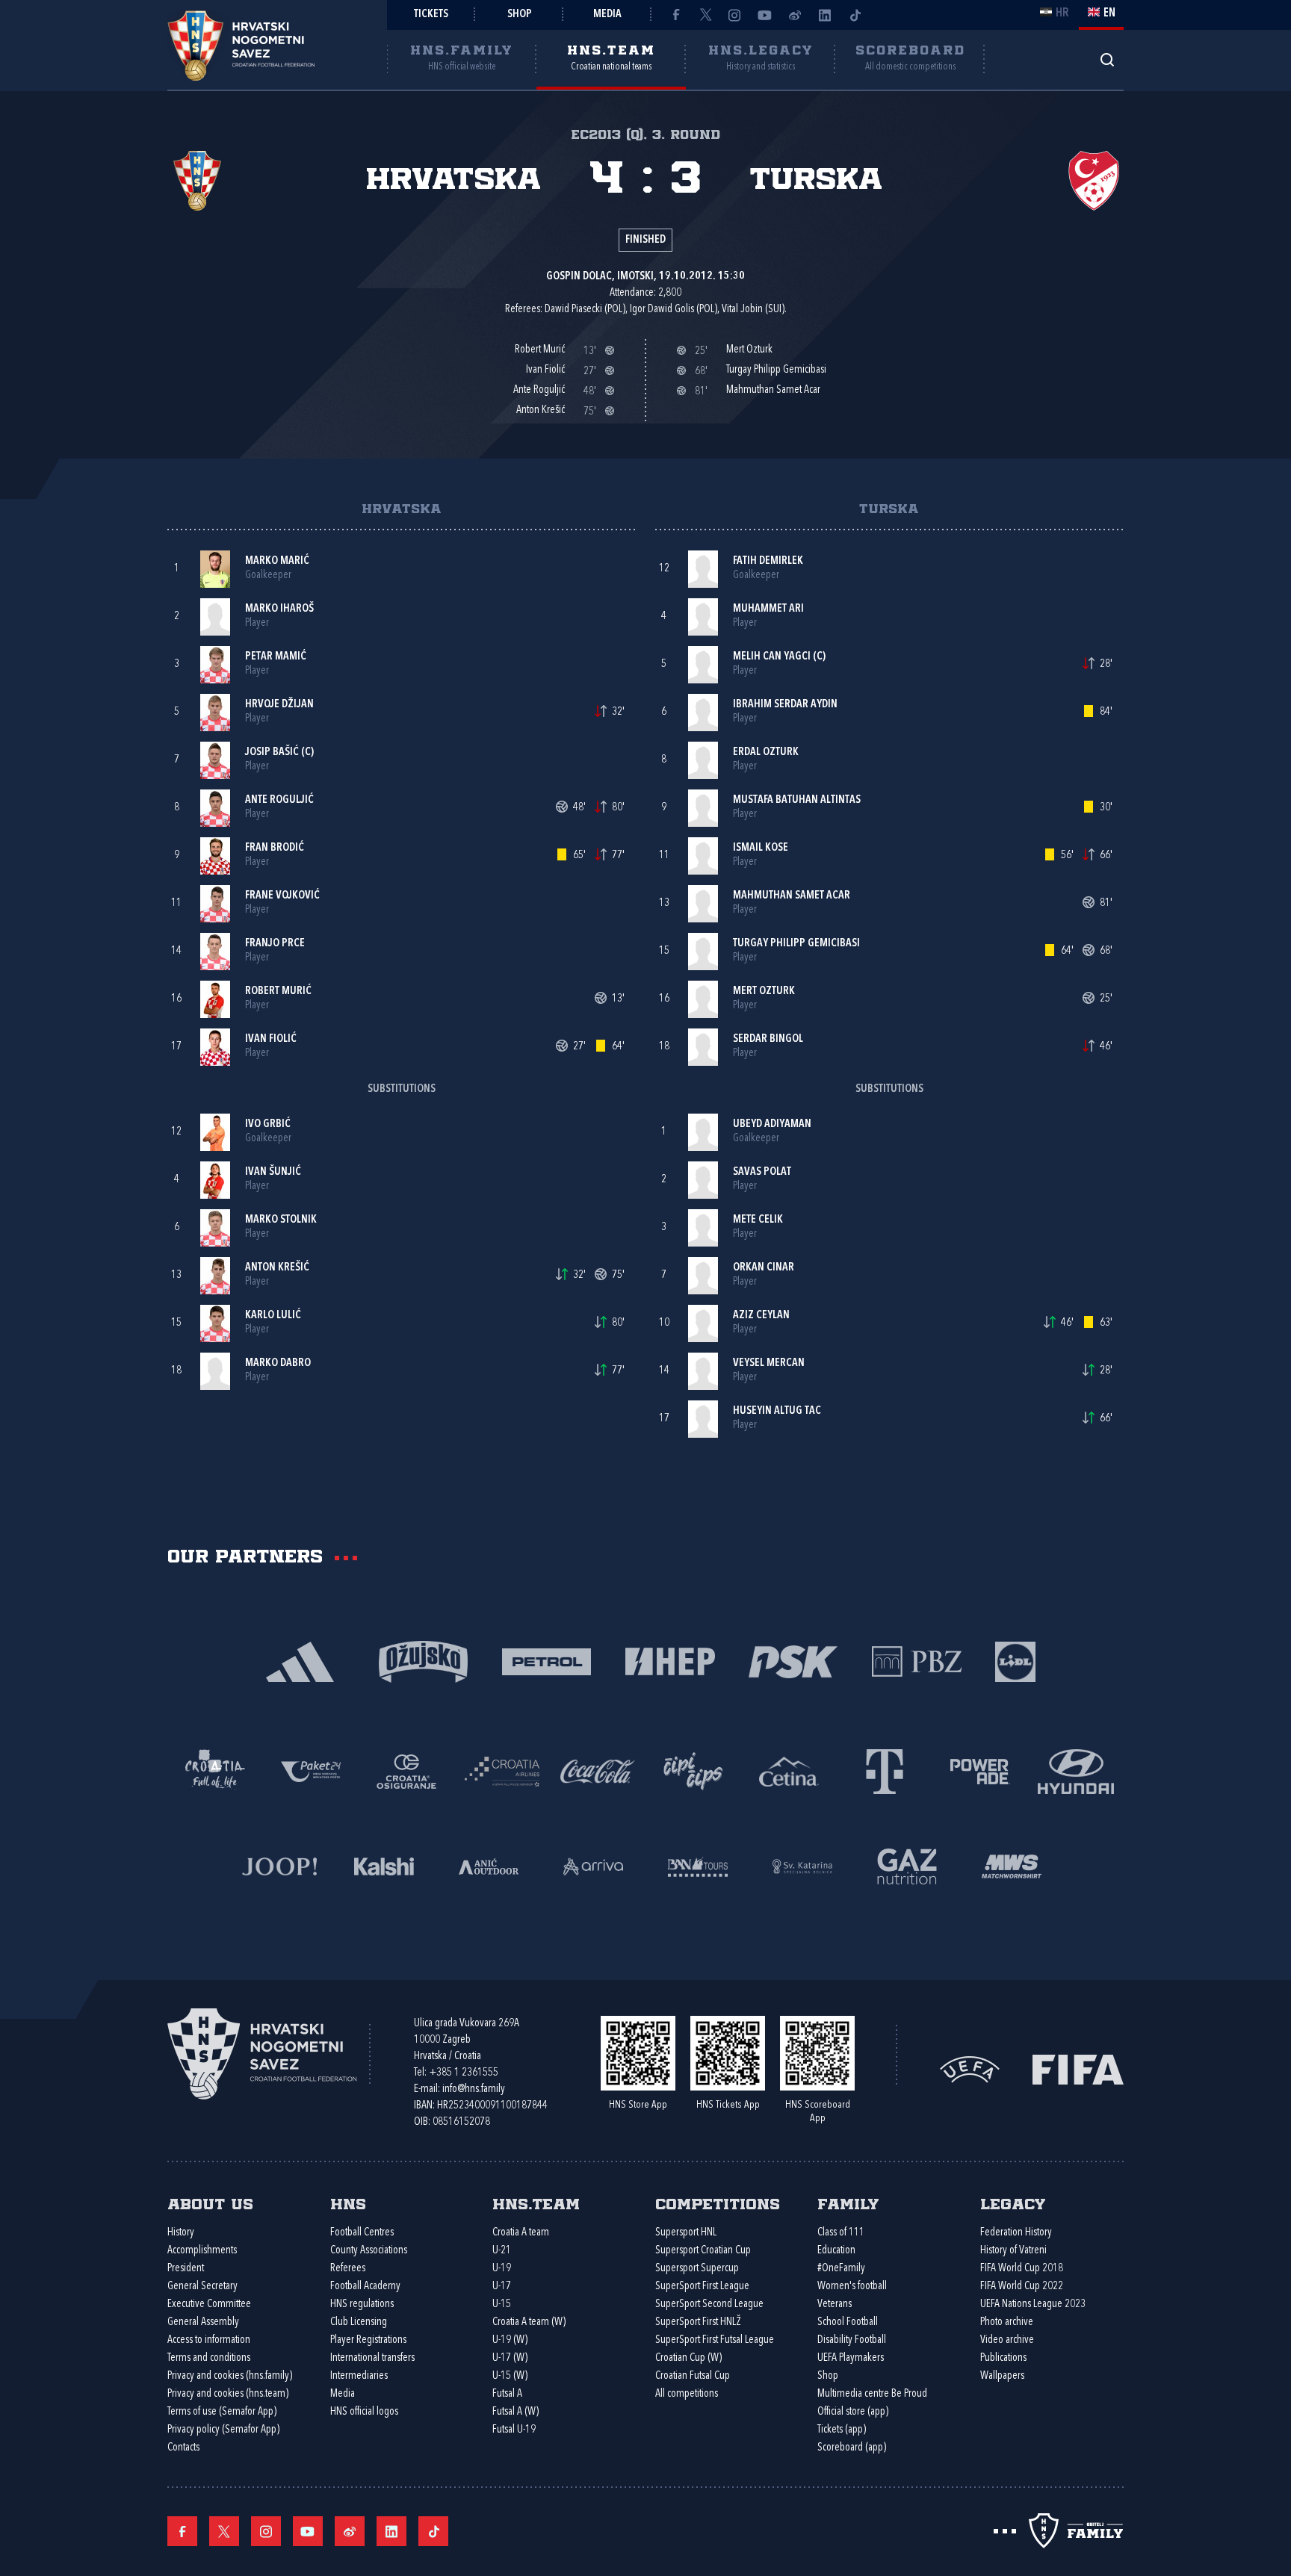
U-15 (502, 2305)
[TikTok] (855, 15)
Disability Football (852, 2340)
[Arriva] (593, 1865)
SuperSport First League (702, 2287)
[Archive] (1107, 59)
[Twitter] (705, 15)
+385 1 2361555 (464, 2073)
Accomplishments (202, 2251)
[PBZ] (916, 1661)
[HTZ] (215, 1770)
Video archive (1007, 2340)
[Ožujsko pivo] (423, 1661)
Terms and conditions (209, 2358)
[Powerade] (980, 1770)
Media (607, 15)
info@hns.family (474, 2089)
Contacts (183, 2448)
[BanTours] (698, 1865)
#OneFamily (841, 2269)
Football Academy (365, 2287)
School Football (848, 2322)
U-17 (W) (510, 2358)
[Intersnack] (693, 1770)
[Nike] (300, 1661)
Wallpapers (1002, 2376)
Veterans (835, 2305)
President (186, 2269)
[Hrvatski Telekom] (885, 1770)
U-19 (502, 2269)
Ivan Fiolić (271, 1039)
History (181, 2233)
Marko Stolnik (281, 1220)
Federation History (1016, 2233)
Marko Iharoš (279, 609)
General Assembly (203, 2322)
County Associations (369, 2251)
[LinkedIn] (825, 15)
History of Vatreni (1013, 2251)
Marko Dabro (278, 1363)
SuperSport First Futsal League (715, 2340)
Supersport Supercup (697, 2269)
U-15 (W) (510, 2376)
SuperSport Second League (709, 2305)
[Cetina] (789, 1770)
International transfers (372, 2358)
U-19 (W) (510, 2340)
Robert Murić (278, 991)
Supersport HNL (686, 2233)
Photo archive (1007, 2322)
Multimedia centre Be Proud (872, 2394)
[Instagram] (735, 15)
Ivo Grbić (268, 1124)
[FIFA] (1078, 2068)
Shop (520, 15)
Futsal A (507, 2394)
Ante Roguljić (279, 800)
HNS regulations (362, 2305)
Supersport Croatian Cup (703, 2251)
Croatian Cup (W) (688, 2358)
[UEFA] (970, 2068)
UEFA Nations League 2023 (1033, 2305)
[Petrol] (547, 1661)
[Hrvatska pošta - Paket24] (311, 1770)
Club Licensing (359, 2322)
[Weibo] (795, 15)
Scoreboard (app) (852, 2448)
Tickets (431, 15)
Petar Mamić (276, 657)
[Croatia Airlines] (502, 1770)
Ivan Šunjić (273, 1172)
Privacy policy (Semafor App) (223, 2430)
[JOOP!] (279, 1865)
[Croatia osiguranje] (406, 1770)
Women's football (852, 2287)
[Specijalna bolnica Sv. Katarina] (802, 1865)
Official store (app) (853, 2412)
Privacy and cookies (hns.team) (228, 2394)
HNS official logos (364, 2412)
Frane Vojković (282, 896)
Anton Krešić (277, 1268)
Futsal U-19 (514, 2430)
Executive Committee (209, 2305)
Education (836, 2251)
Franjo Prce (275, 944)
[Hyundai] (1076, 1770)
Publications (1003, 2358)
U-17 (502, 2287)
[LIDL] (1015, 1661)
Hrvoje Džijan (279, 705)
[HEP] (670, 1661)
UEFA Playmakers (851, 2358)
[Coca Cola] (598, 1770)
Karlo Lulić (273, 1316)
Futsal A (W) (516, 2412)
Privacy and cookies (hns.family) (230, 2376)
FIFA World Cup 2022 (1022, 2287)
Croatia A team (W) (529, 2322)
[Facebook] (675, 15)
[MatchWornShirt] (1012, 1865)
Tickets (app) (842, 2430)
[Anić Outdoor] (489, 1865)
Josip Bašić (272, 752)
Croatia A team (521, 2233)
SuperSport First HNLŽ (698, 2322)
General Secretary (202, 2287)
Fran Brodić (275, 848)
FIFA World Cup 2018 (1022, 2269)
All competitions (687, 2394)
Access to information (209, 2340)
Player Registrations (368, 2340)
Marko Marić (277, 561)
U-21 (502, 2251)
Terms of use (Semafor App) (222, 2412)
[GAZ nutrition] (907, 1865)
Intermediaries (359, 2376)
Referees (348, 2269)
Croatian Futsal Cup (693, 2376)
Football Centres (362, 2233)
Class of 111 (841, 2233)
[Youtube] (765, 15)
